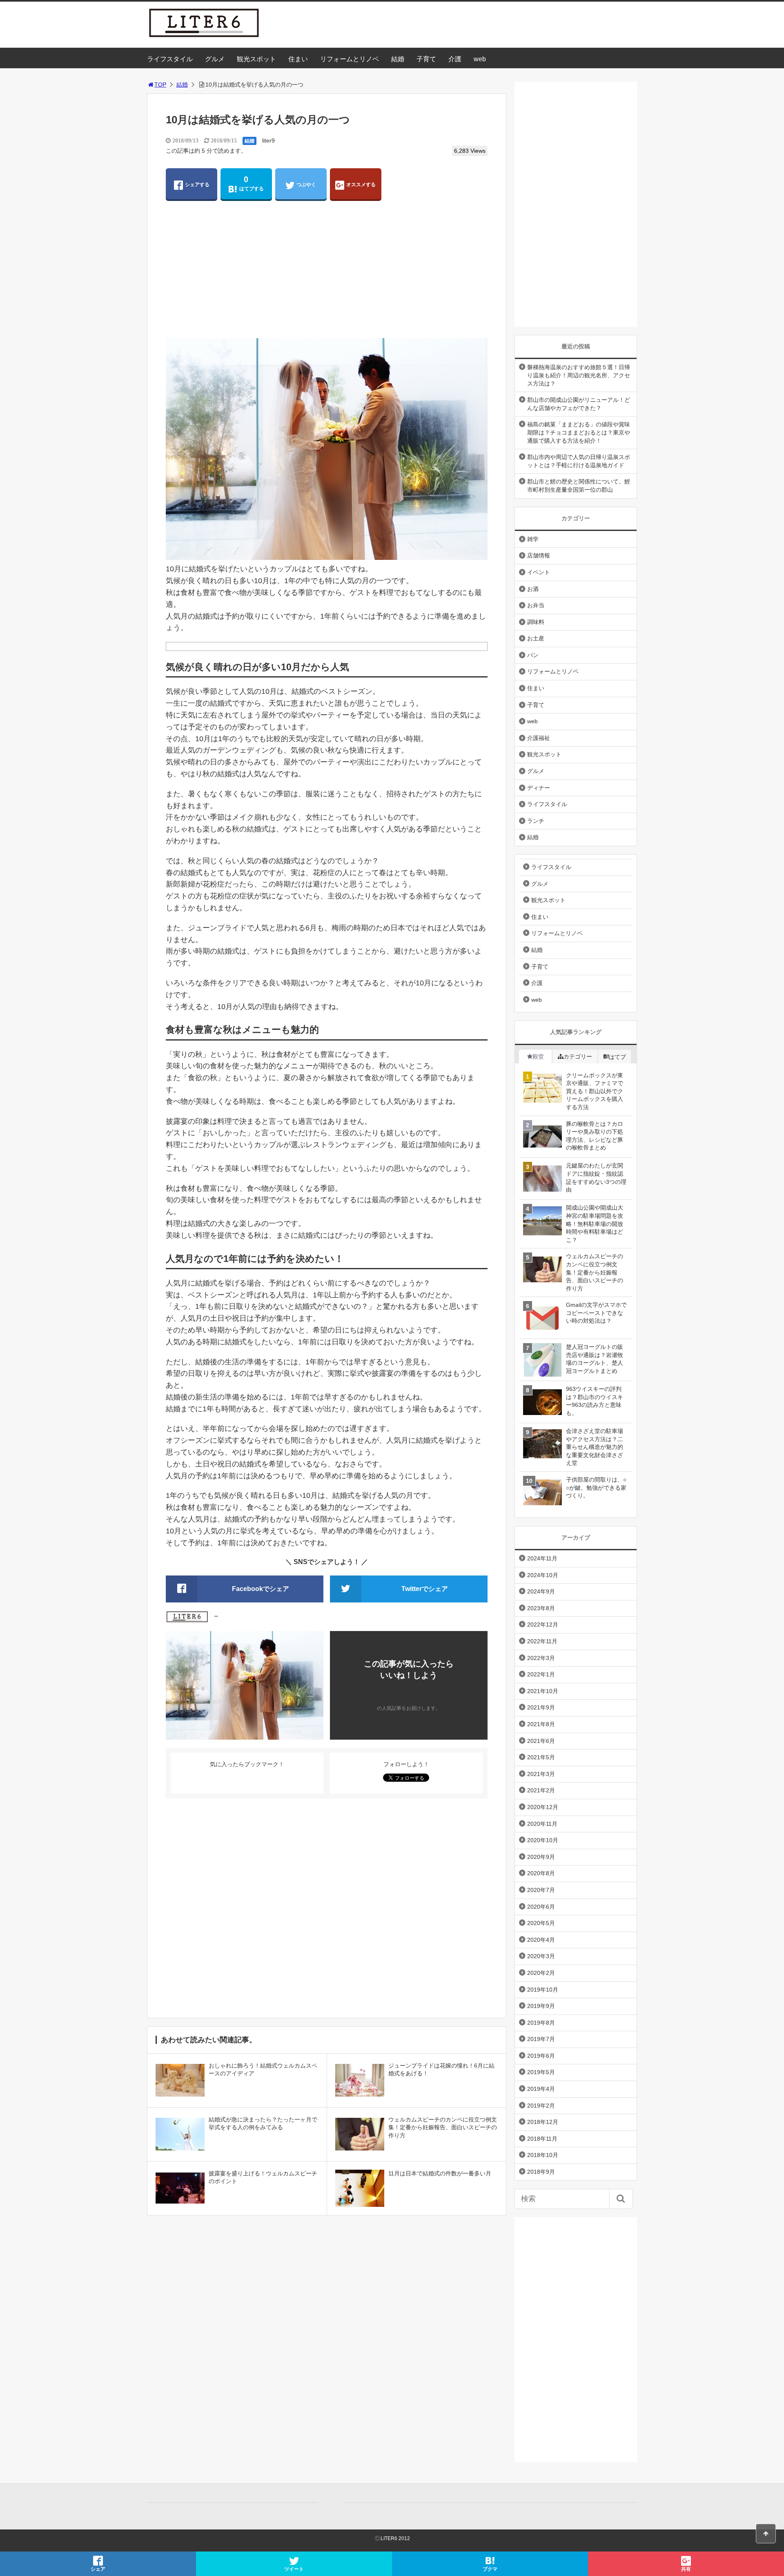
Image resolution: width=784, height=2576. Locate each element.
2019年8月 (541, 2023)
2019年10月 (543, 1990)
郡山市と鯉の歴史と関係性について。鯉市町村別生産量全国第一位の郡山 (579, 486)
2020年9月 (541, 1857)
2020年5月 (541, 1923)
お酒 (533, 589)
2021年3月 (541, 1774)
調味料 (536, 622)
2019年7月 (541, 2039)
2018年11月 (542, 2139)
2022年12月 (543, 1624)
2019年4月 (541, 2089)
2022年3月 (541, 1658)
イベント (539, 572)
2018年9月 (541, 2172)
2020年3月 (541, 1956)
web (480, 59)
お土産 (536, 638)
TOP (160, 85)
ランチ (536, 821)
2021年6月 (541, 1741)
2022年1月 (541, 1674)
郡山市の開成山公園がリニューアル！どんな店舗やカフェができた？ (579, 404)
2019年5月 (541, 2072)
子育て (426, 59)
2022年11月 (542, 1641)
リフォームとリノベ (350, 59)
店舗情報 (539, 555)
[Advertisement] (327, 273)
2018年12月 (543, 2122)
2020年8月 (541, 1873)
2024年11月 (542, 1558)
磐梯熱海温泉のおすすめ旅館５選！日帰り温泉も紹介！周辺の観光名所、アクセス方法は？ (579, 375)
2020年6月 (541, 1907)
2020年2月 (541, 1973)
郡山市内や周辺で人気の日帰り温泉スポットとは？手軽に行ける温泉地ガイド (579, 461)
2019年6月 (541, 2056)
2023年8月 (541, 1608)
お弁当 (536, 605)
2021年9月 (541, 1707)
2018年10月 (543, 2155)
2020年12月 (543, 1807)
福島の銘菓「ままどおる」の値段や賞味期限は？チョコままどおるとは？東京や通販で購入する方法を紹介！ (579, 432)
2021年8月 (541, 1724)
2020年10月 (543, 1840)
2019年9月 (541, 2006)
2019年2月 (541, 2106)
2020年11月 (542, 1824)
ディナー (539, 788)
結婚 (398, 59)
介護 (455, 59)
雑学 (533, 539)
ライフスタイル (170, 59)
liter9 (268, 140)
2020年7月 (541, 1890)
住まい (298, 59)
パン (533, 655)
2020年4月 (541, 1940)
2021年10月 (543, 1691)
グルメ (215, 59)
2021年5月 (541, 1757)
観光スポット (256, 59)
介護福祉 (539, 738)
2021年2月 (541, 1790)
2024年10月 (543, 1575)
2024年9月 (541, 1591)
